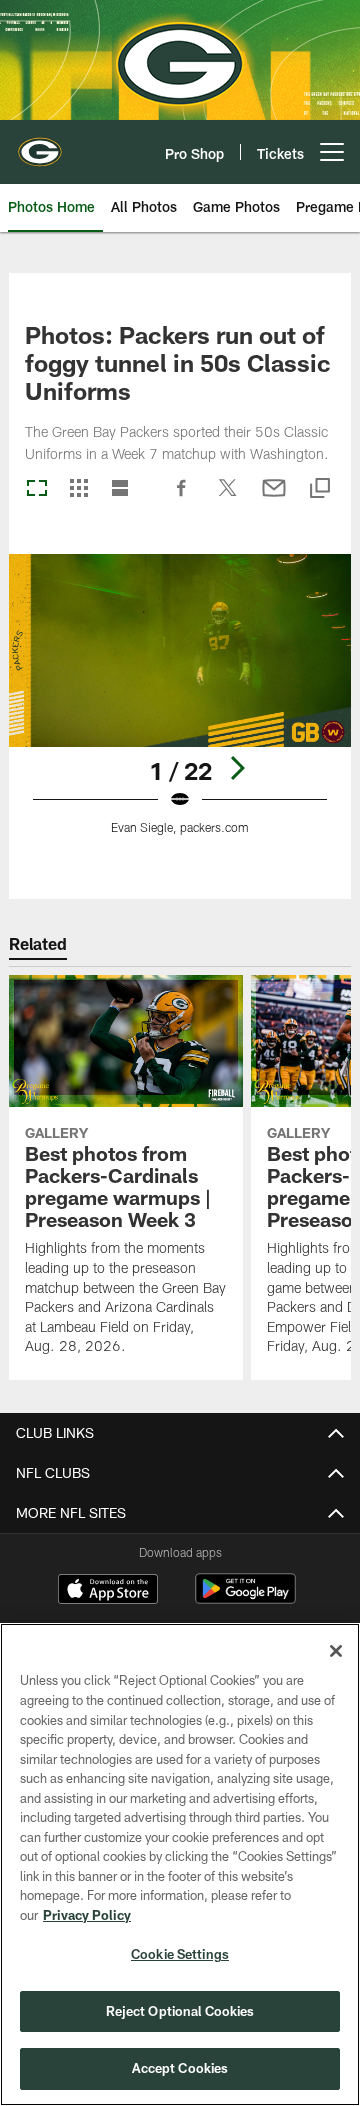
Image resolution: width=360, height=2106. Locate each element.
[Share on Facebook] (182, 498)
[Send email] (274, 498)
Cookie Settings (180, 1954)
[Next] (237, 768)
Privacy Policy (87, 1915)
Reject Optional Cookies (180, 2011)
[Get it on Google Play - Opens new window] (245, 1598)
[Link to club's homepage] (40, 144)
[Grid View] (78, 489)
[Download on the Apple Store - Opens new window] (108, 1591)
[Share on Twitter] (228, 498)
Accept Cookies (180, 2068)
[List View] (120, 489)
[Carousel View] (37, 489)
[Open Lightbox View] (180, 706)
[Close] (336, 1651)
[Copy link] (320, 489)
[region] (180, 1864)
